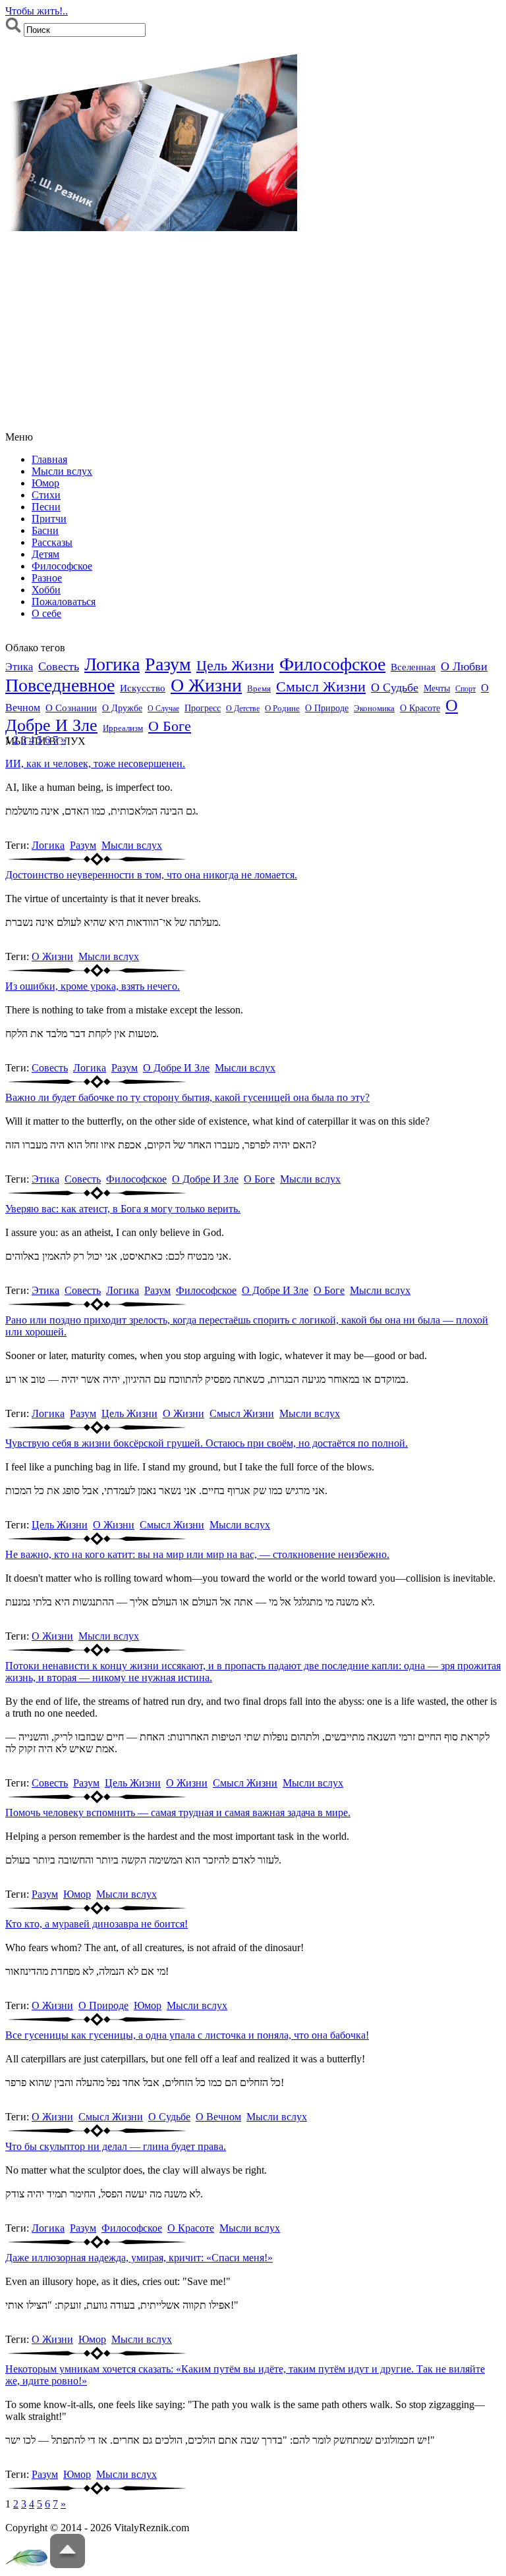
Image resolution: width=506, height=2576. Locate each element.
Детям (45, 554)
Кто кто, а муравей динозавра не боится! (97, 1924)
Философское (62, 566)
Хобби (46, 590)
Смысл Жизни (321, 687)
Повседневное (60, 685)
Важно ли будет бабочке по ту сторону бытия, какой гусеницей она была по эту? (187, 1097)
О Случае (163, 709)
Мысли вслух (62, 471)
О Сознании (71, 708)
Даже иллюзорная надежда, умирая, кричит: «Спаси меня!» (139, 2258)
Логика (112, 664)
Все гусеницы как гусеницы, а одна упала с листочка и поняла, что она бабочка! (187, 2035)
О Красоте (420, 708)
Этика (19, 667)
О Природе (327, 708)
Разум (168, 664)
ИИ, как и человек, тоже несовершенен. (95, 764)
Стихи (46, 495)
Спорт (465, 689)
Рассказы (52, 542)
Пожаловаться (64, 602)
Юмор (45, 483)
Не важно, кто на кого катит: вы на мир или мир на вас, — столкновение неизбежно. (197, 1554)
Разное (47, 578)
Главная (49, 459)
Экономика (374, 709)
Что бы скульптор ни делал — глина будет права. (116, 2146)
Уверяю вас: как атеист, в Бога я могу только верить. (123, 1209)
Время (259, 689)
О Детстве (243, 709)
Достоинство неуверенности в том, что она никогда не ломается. (151, 875)
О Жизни (206, 685)
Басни (45, 530)
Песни (46, 507)
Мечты (437, 688)
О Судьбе (395, 687)
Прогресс (203, 708)
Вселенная (413, 667)
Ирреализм (123, 728)
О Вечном (218, 2117)
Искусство (143, 688)
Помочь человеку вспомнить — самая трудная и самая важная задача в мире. (178, 1812)
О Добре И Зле (176, 1068)
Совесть (59, 666)
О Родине (282, 709)
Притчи (49, 519)
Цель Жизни (235, 665)
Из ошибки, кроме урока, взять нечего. (93, 986)
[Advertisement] (253, 333)
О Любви (464, 666)
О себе (46, 613)
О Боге (170, 726)
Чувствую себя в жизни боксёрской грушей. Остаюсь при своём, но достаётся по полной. (207, 1443)
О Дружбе (122, 708)
